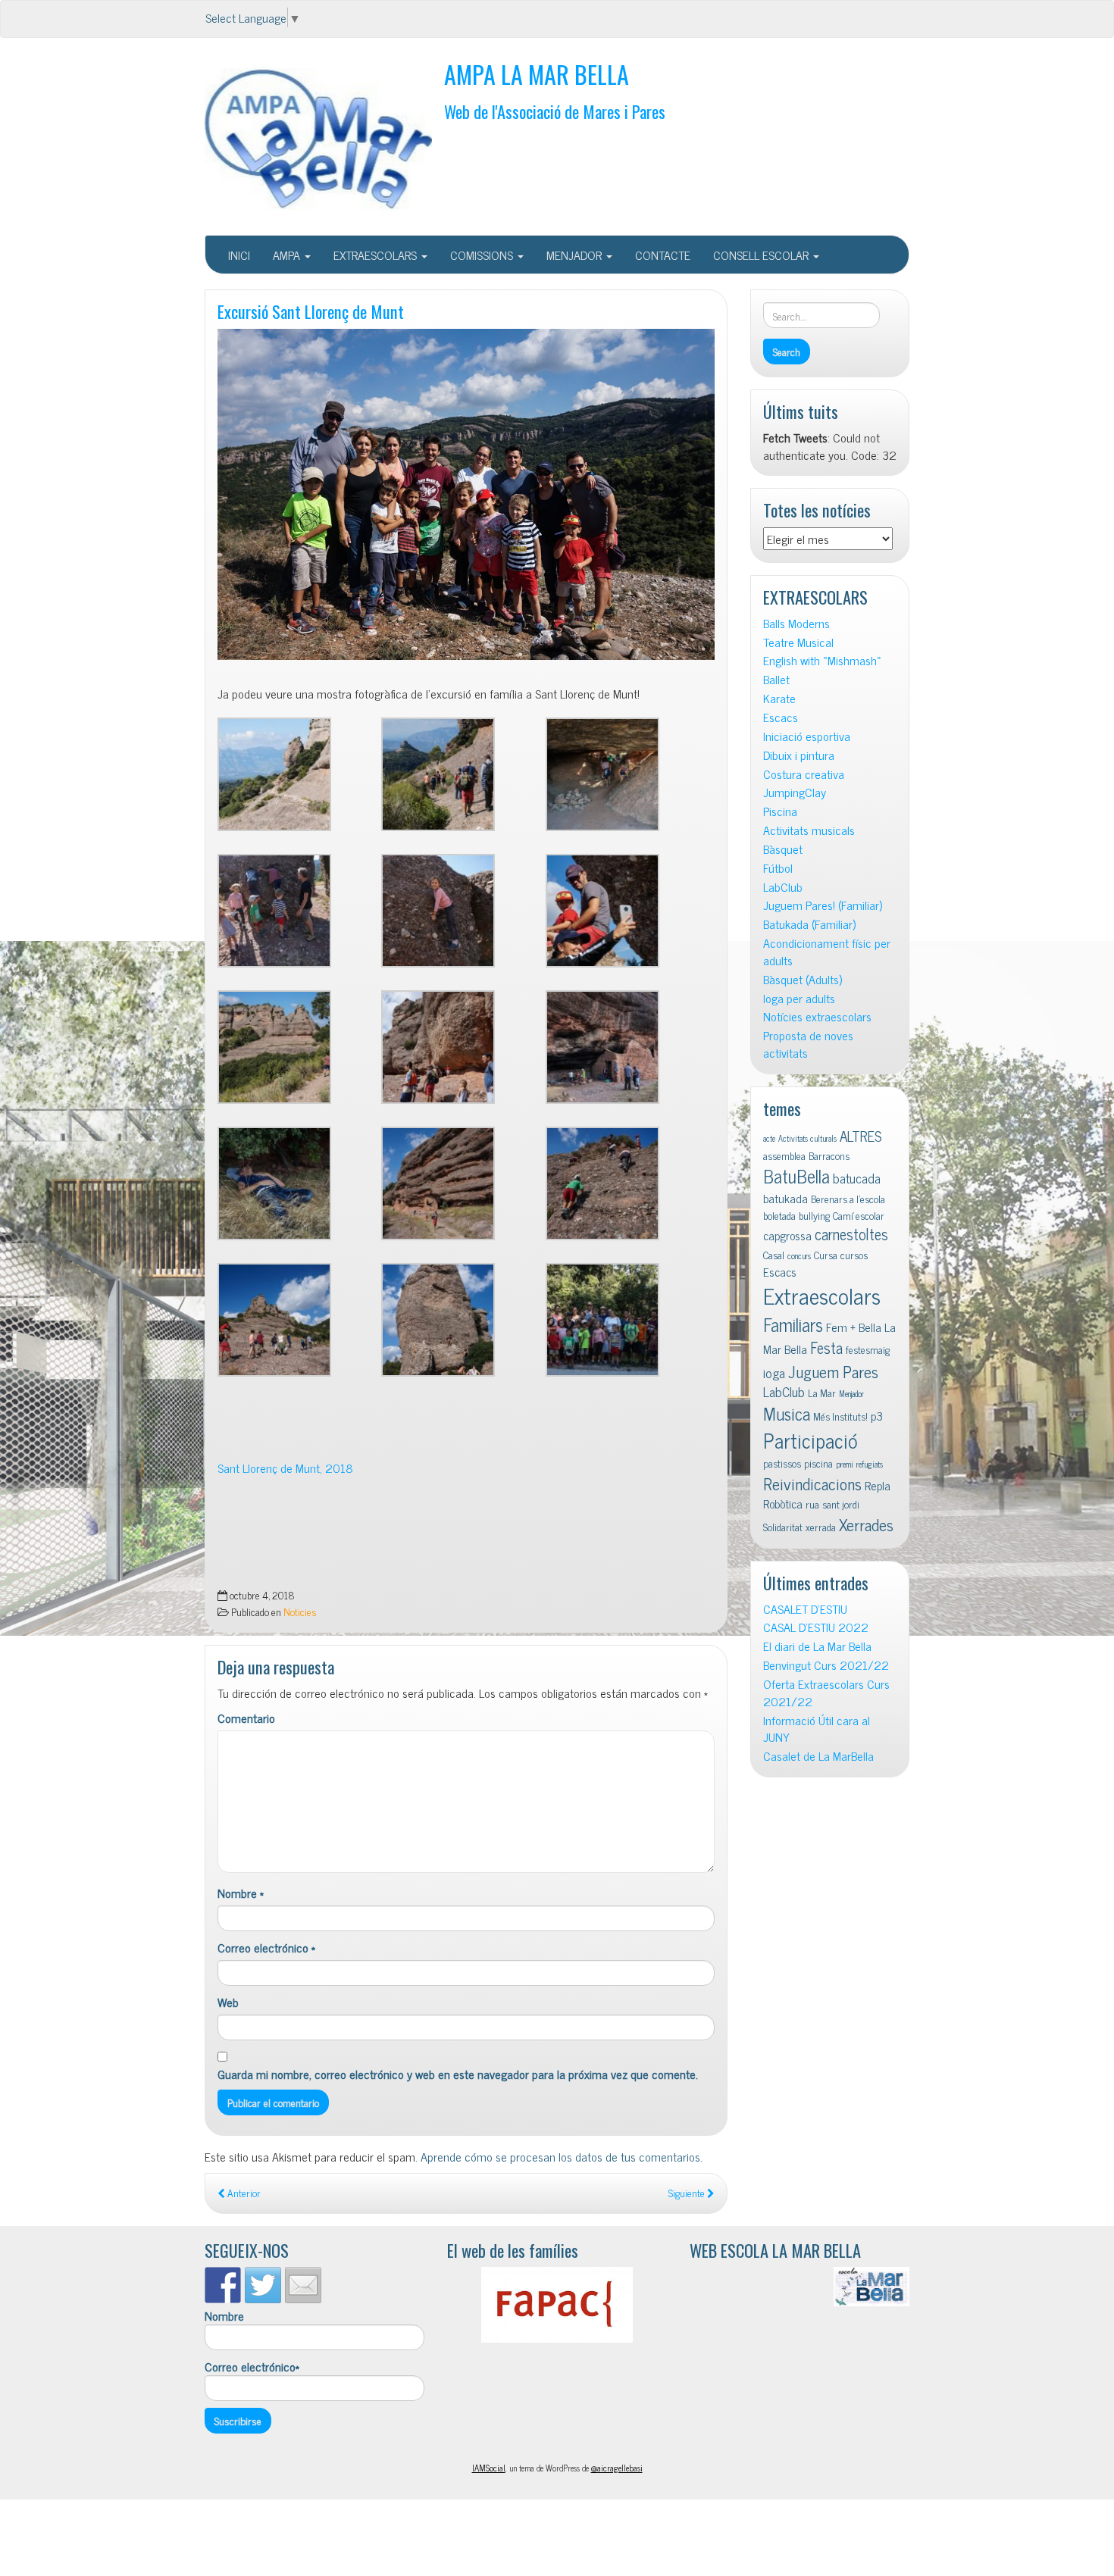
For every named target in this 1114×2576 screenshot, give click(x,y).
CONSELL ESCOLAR (762, 255)
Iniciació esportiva (807, 736)
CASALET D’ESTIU (805, 1609)
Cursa (826, 1255)
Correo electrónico (266, 1948)
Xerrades (866, 1524)
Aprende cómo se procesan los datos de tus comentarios (560, 2156)
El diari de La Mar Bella (817, 1646)
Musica (787, 1413)
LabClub (783, 887)
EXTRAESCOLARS (377, 255)
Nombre (241, 1893)
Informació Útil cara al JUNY (817, 1729)
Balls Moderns (796, 623)
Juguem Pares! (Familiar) (823, 905)
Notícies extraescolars (817, 1016)
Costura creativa (804, 774)
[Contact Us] (303, 2285)
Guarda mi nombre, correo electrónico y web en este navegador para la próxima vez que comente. (458, 2074)
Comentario (246, 1718)
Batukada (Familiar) (809, 924)
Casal (774, 1255)
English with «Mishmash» (822, 660)
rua (812, 1504)
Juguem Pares (833, 1371)
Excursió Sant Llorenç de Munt (311, 311)
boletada (779, 1215)
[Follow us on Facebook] (223, 2285)
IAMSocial (489, 2468)
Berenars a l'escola (848, 1199)
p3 (877, 1415)
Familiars (793, 1324)
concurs (799, 1256)
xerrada (821, 1527)
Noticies (300, 1612)
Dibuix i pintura (799, 755)
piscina (818, 1463)
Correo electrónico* (252, 2367)
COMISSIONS (483, 255)
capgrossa (787, 1235)
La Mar (822, 1393)
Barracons (829, 1155)
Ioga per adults (799, 998)
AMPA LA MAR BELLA (537, 74)
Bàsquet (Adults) (803, 979)
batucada (857, 1178)
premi (845, 1464)
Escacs (781, 717)
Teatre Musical (798, 642)
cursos (854, 1255)
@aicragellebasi (617, 2468)
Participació (810, 1440)
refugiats (870, 1464)
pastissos (782, 1463)
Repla (878, 1485)
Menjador (851, 1394)
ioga (774, 1372)
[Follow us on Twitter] (263, 2285)
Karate (779, 698)
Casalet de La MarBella (818, 1756)
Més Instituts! (840, 1416)
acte (769, 1138)
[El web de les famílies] (557, 2305)
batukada (785, 1198)
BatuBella (796, 1175)
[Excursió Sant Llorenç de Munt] (466, 495)
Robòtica (783, 1503)
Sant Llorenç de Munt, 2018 (285, 1468)
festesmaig (868, 1349)
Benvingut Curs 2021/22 (826, 1665)
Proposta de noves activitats (808, 1044)
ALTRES (861, 1135)
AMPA (288, 255)
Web (228, 2002)
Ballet (776, 679)
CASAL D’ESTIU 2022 (816, 1627)
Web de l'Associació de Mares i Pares (555, 111)
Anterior (243, 2193)
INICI (239, 255)
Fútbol (778, 868)
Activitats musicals (809, 830)
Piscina (780, 811)
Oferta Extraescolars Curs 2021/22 (826, 1693)
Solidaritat (783, 1527)
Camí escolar (859, 1215)
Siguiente (688, 2193)
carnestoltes (851, 1234)
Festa (826, 1347)
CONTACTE (663, 255)
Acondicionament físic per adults (827, 952)
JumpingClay (795, 792)
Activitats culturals (807, 1138)
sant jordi (841, 1504)
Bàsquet (783, 849)
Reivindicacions (812, 1483)
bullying (814, 1215)
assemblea (784, 1155)
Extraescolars (822, 1295)
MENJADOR (576, 255)
